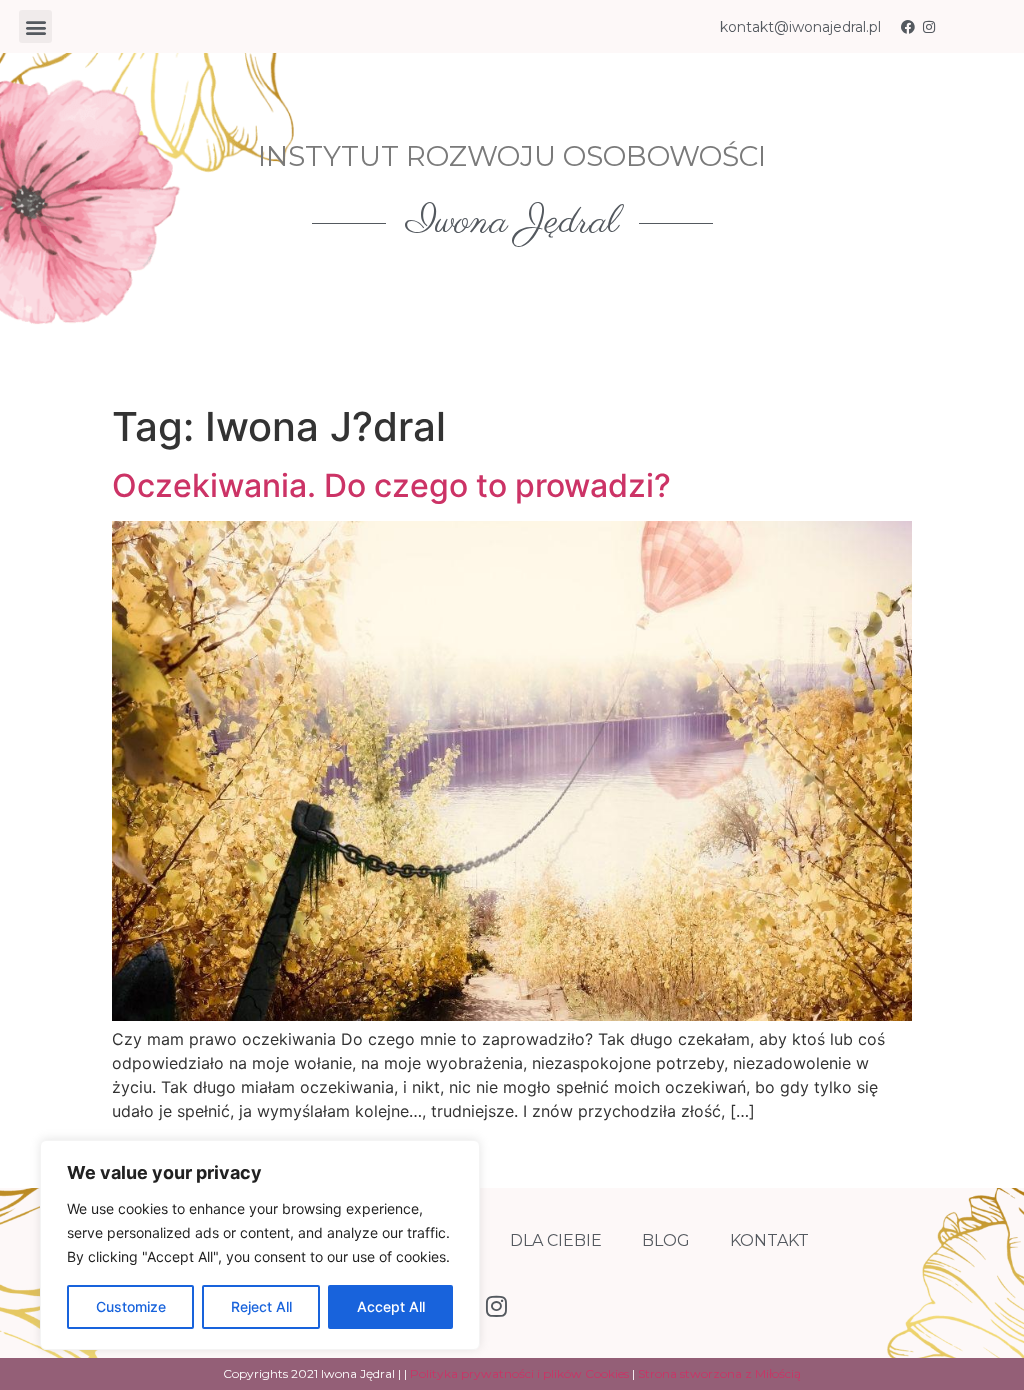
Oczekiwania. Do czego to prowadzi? (391, 485)
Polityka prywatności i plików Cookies (519, 1373)
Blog (666, 1240)
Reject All (261, 1306)
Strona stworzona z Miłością (719, 1373)
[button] (35, 26)
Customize (131, 1306)
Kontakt (769, 1240)
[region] (260, 1245)
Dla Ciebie (556, 1240)
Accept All (391, 1306)
